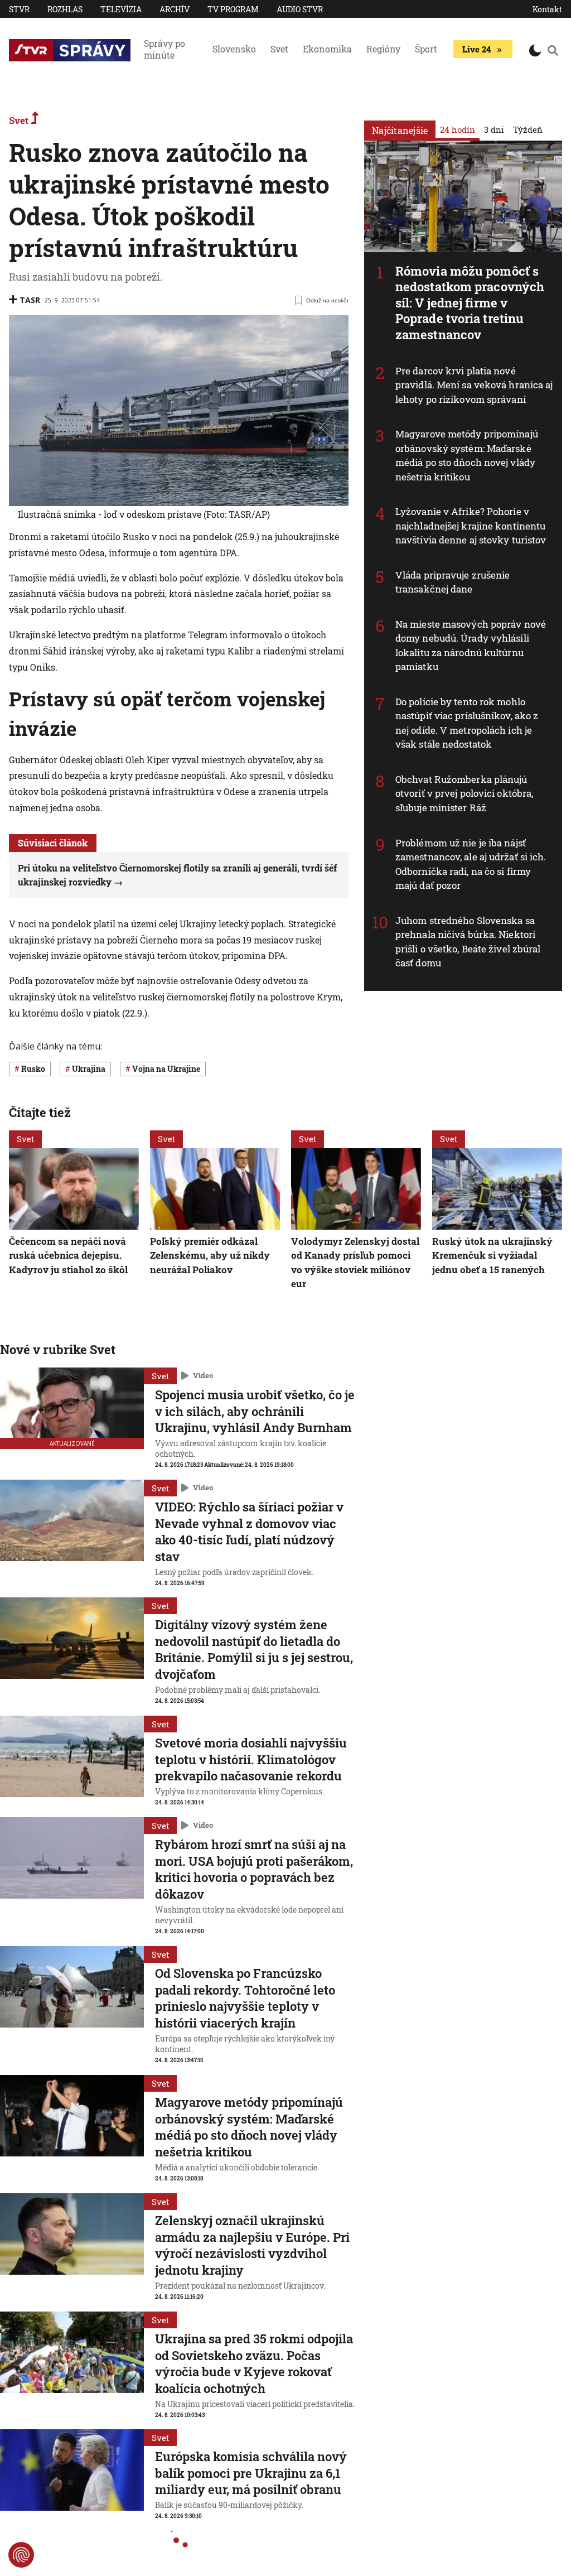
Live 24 (476, 49)
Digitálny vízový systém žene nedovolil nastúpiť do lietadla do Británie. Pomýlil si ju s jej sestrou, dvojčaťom (254, 1649)
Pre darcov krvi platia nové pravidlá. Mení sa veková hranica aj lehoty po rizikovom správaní (474, 385)
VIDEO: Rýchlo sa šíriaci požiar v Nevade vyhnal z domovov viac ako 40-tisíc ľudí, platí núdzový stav (249, 1532)
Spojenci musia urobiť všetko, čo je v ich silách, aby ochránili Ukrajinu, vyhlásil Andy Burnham (255, 1411)
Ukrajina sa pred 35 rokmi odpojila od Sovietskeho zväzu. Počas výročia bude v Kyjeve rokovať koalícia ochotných (254, 2363)
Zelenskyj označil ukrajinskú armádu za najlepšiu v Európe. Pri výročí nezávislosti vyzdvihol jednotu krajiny (252, 2245)
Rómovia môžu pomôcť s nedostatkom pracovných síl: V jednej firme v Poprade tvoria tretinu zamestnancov (470, 303)
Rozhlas (65, 9)
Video (203, 1375)
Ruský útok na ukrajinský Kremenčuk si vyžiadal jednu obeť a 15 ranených (492, 1255)
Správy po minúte (164, 49)
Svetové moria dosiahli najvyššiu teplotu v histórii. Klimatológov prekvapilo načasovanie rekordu (251, 1759)
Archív (175, 9)
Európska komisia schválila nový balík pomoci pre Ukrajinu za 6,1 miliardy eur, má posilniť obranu (251, 2473)
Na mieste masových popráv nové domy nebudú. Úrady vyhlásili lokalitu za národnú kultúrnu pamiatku (471, 646)
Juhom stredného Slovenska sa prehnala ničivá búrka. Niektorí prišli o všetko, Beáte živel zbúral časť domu (468, 942)
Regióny (383, 49)
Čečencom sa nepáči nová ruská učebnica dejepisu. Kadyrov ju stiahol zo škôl (68, 1255)
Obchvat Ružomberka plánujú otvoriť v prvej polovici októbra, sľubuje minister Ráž (464, 793)
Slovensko (234, 49)
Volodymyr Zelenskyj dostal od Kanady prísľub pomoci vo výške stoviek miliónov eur (355, 1263)
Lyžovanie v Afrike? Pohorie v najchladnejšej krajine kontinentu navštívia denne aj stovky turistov (471, 526)
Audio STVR (300, 9)
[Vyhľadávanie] (553, 50)
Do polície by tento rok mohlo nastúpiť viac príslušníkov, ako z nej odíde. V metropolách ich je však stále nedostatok (467, 723)
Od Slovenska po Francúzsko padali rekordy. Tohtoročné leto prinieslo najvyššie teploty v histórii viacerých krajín (245, 1998)
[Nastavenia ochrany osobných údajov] (21, 2555)
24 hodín (458, 129)
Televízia (121, 9)
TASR (30, 300)
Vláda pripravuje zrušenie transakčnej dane (453, 582)
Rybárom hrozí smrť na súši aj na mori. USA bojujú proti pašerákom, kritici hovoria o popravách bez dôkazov (254, 1869)
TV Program (233, 9)
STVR (19, 9)
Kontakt (547, 9)
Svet (279, 49)
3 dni (494, 129)
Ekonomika (327, 49)
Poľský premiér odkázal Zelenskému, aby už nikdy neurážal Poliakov (210, 1255)
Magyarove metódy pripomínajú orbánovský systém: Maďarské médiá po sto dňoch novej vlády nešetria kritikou (467, 455)
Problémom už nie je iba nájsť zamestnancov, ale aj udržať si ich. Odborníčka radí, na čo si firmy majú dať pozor (471, 864)
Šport (426, 49)
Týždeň (528, 129)
